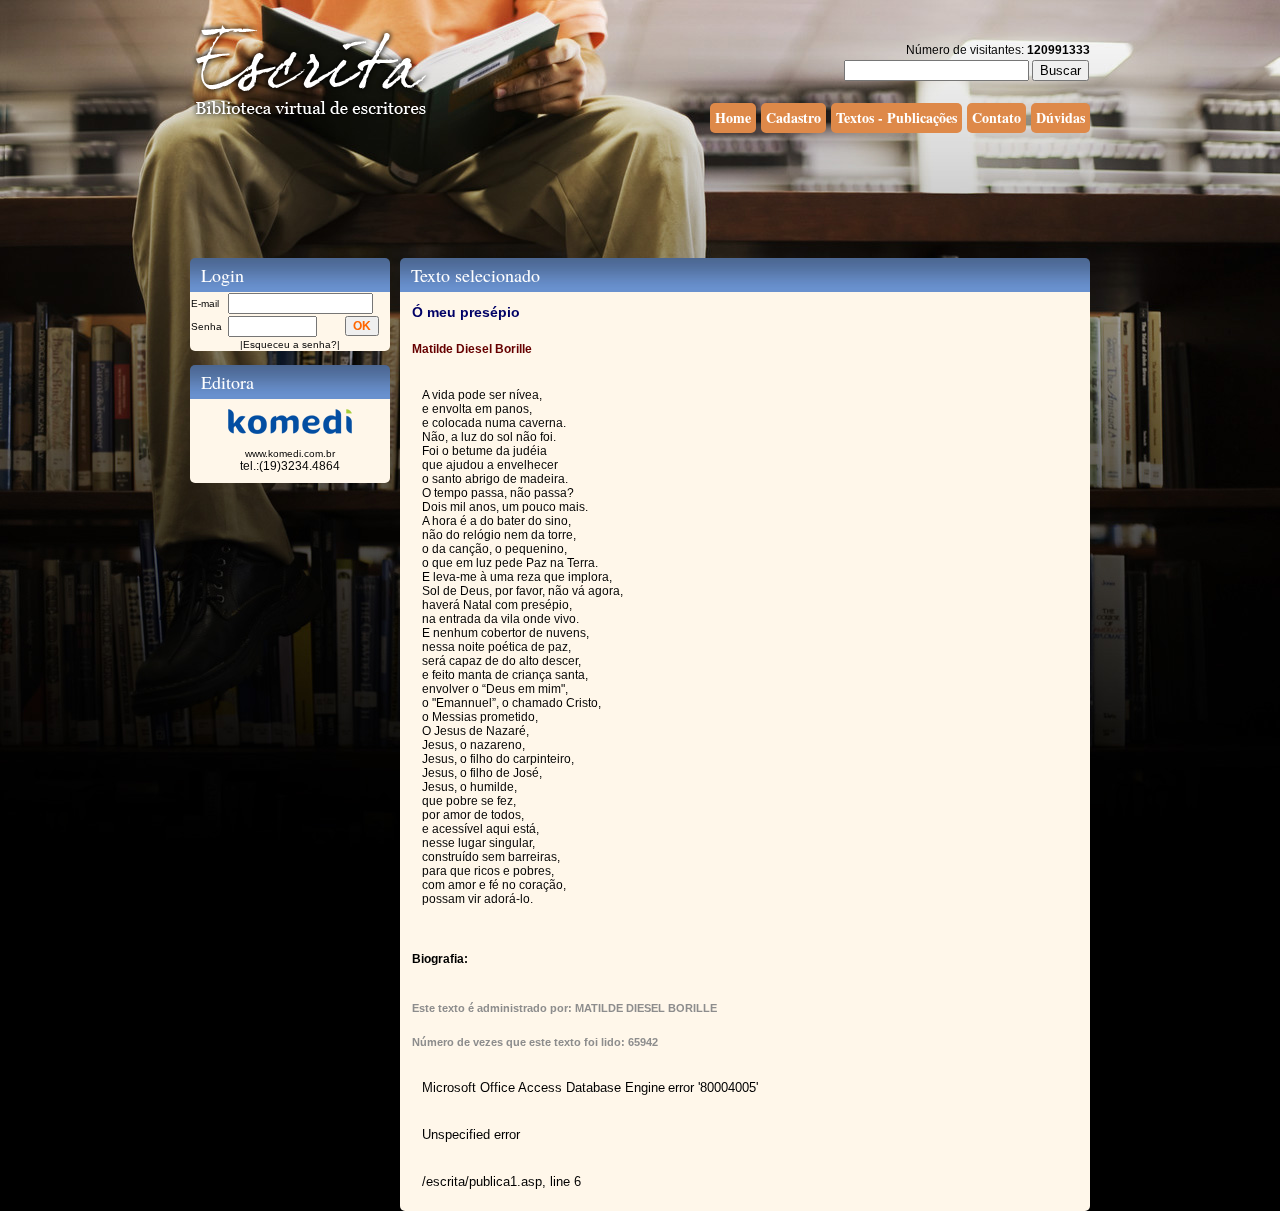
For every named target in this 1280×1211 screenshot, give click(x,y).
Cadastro (793, 117)
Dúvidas (1060, 117)
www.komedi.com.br (290, 453)
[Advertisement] (640, 193)
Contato (996, 117)
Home (733, 117)
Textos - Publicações (896, 117)
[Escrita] (311, 116)
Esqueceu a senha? (290, 344)
